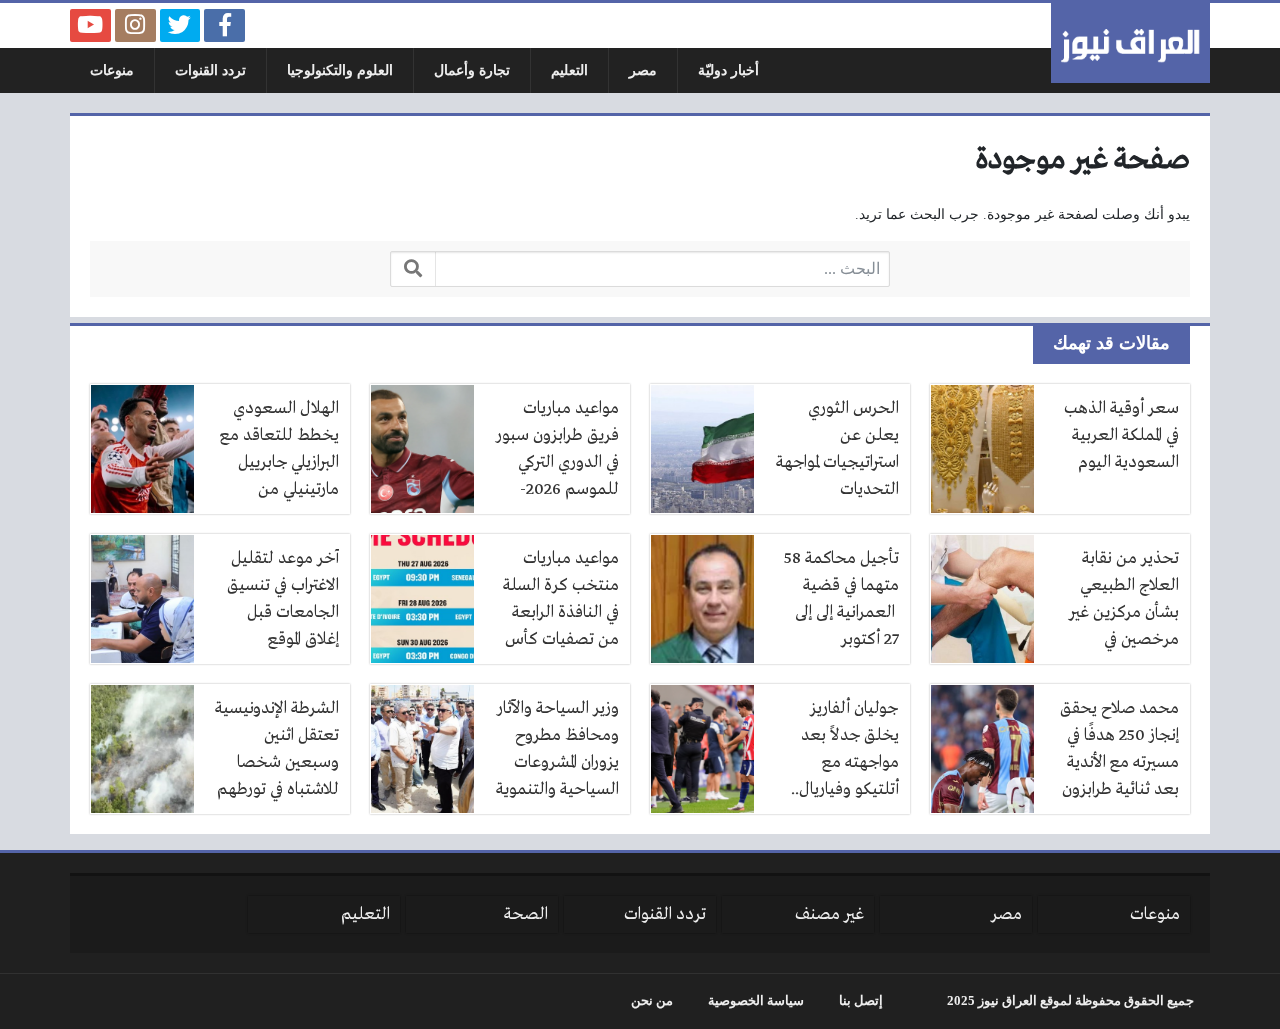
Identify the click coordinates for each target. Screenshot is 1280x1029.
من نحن (652, 1001)
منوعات (112, 70)
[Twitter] (180, 25)
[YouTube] (90, 25)
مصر (643, 70)
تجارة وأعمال (472, 70)
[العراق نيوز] (1130, 43)
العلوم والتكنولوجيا (340, 70)
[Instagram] (135, 25)
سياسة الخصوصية (756, 1001)
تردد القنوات (210, 70)
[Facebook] (224, 25)
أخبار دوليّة (728, 70)
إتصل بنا (861, 1001)
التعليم (569, 70)
